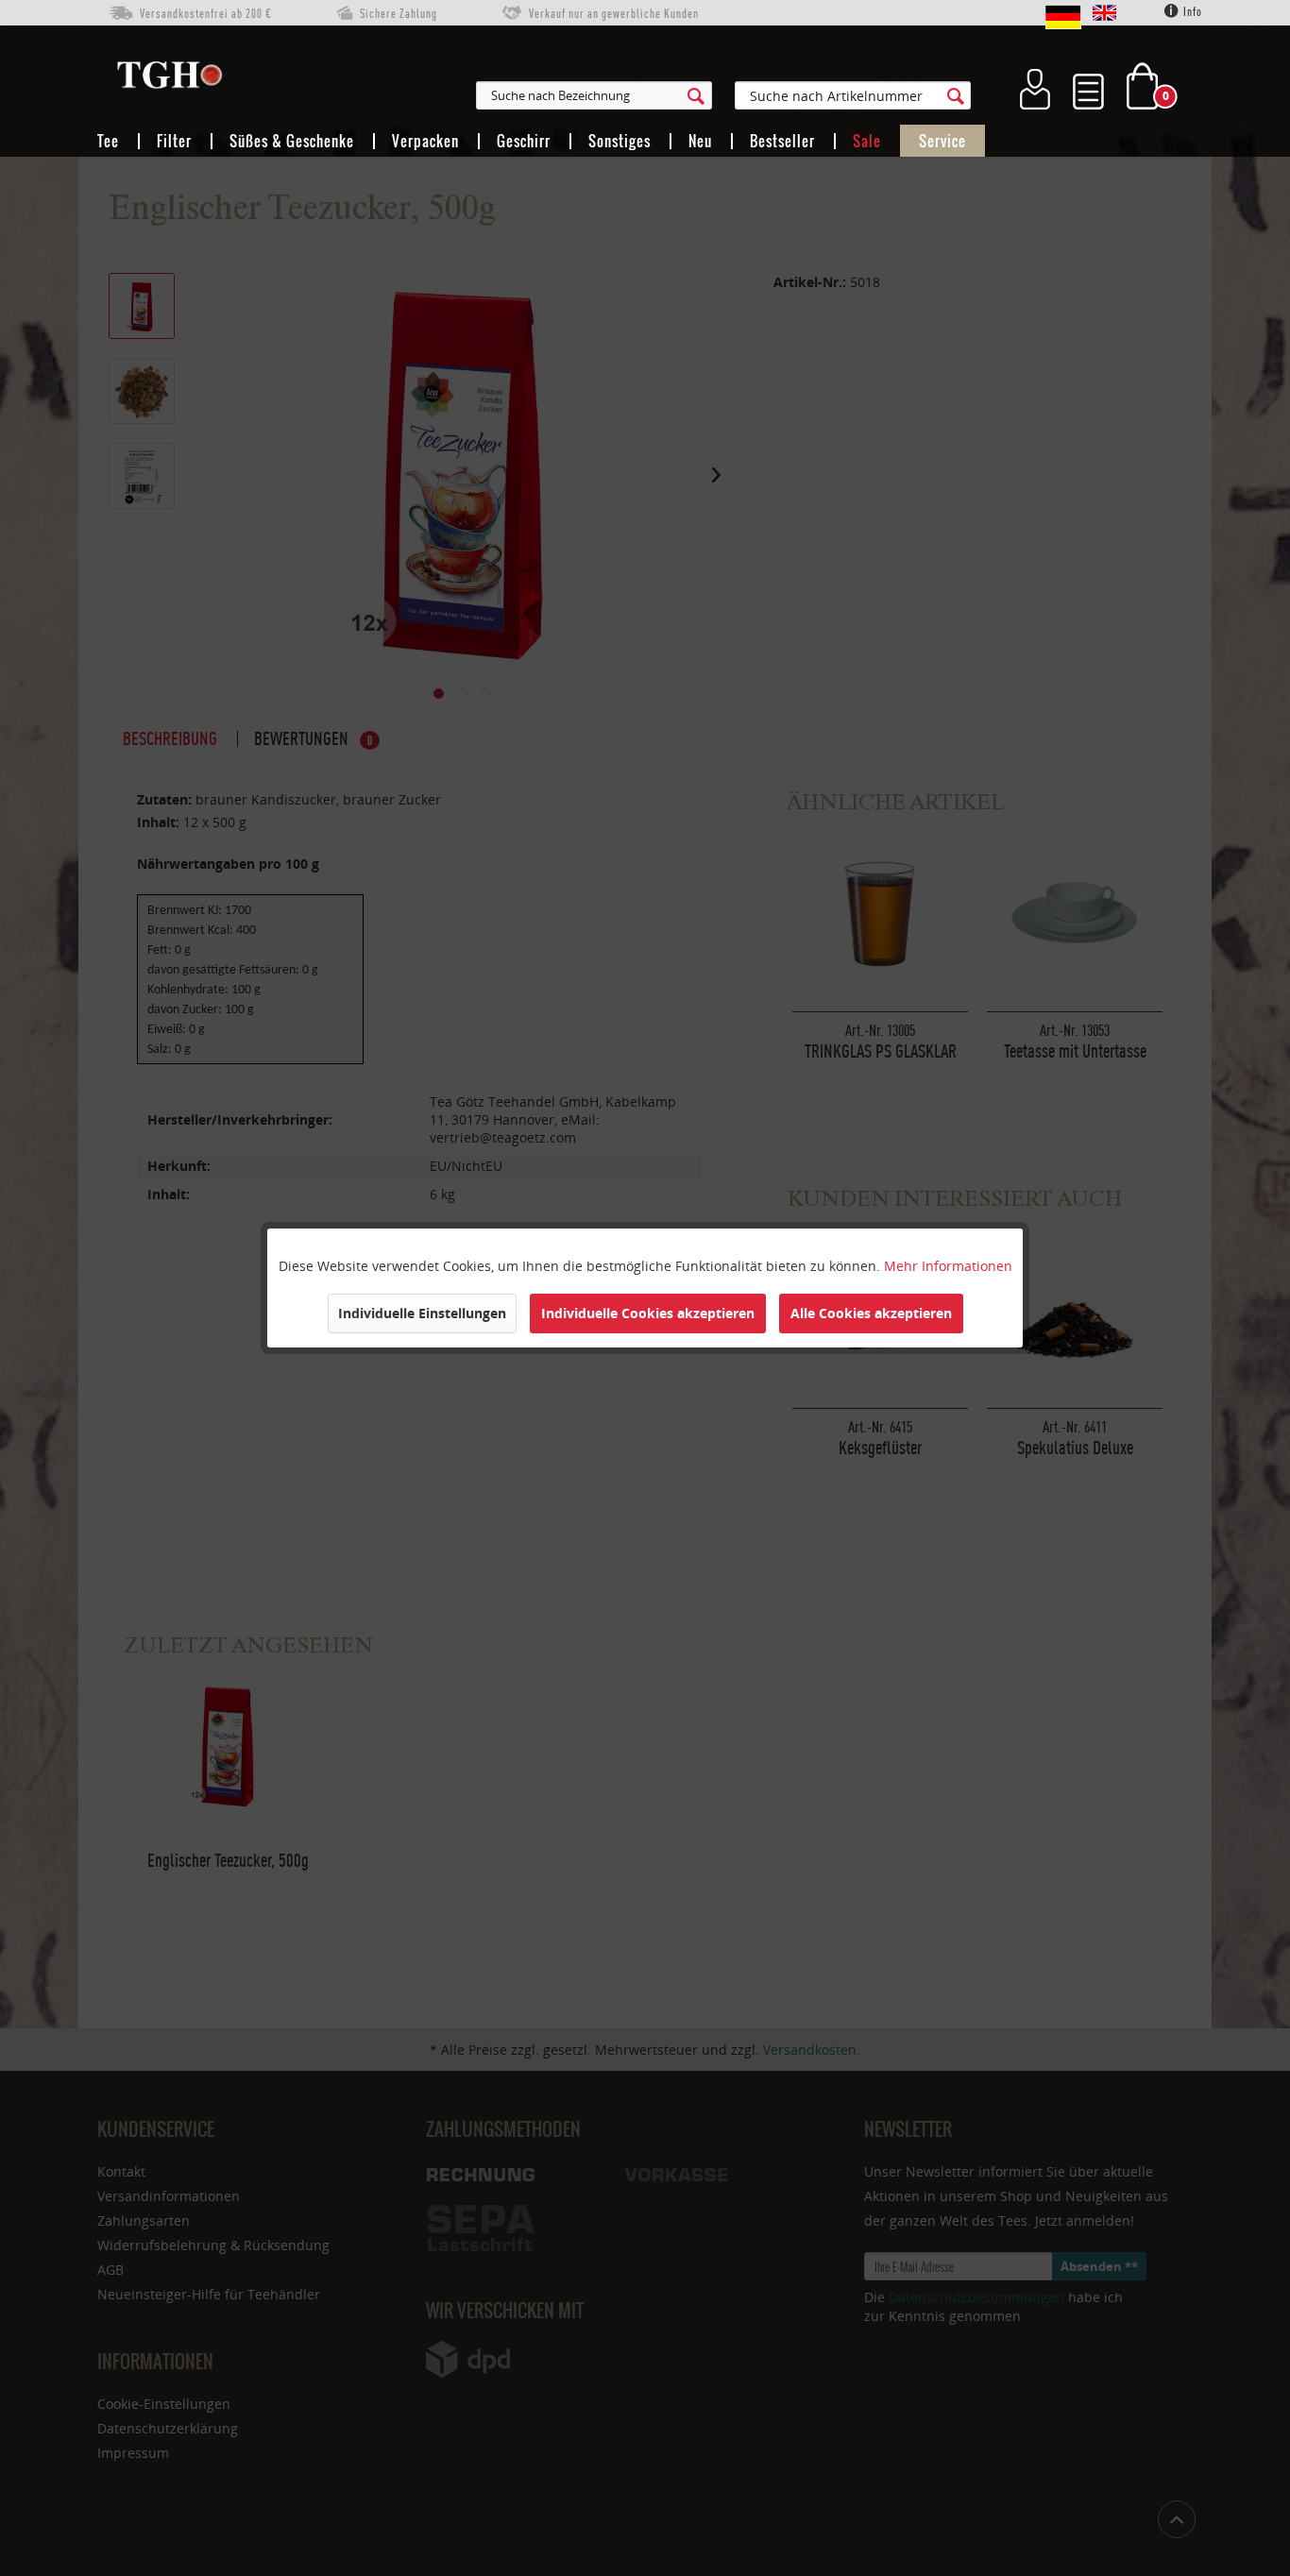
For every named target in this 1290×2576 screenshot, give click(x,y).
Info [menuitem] (1191, 12)
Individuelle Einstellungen (422, 1313)
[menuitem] (687, 95)
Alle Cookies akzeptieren (871, 1313)
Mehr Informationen (948, 1266)
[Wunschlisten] (1088, 86)
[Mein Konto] (1035, 86)
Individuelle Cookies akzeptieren (648, 1313)
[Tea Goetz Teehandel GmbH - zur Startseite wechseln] (170, 79)
